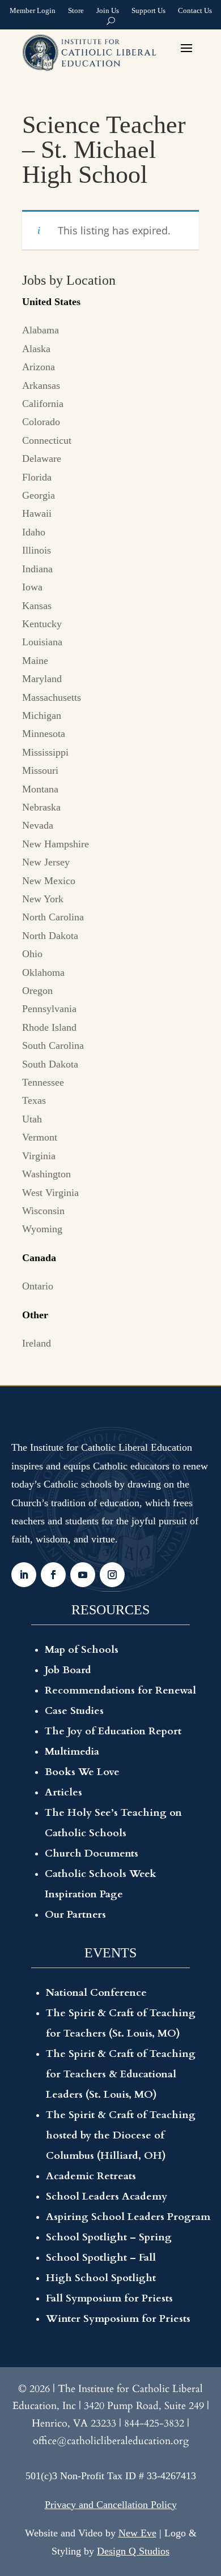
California (43, 404)
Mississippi (45, 752)
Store (76, 12)
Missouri (40, 770)
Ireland (37, 1343)
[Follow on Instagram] (112, 1575)
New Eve (137, 2533)
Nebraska (41, 807)
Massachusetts (52, 697)
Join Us (108, 12)
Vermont (40, 1137)
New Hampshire (56, 844)
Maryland (42, 679)
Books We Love (82, 1772)
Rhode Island (49, 1027)
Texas (34, 1100)
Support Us (148, 12)
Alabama (41, 330)
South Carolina (53, 1045)
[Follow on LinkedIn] (24, 1575)
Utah (32, 1119)
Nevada (38, 825)
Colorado (41, 422)
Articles (63, 1792)
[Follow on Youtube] (83, 1575)
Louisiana (42, 642)
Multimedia (72, 1752)
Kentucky (42, 624)
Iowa (32, 587)
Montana (40, 789)
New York (43, 899)
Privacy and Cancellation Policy (111, 2505)
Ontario (38, 1286)
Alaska (36, 349)
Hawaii (37, 513)
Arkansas (41, 385)
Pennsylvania (49, 1009)
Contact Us (195, 12)
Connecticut (47, 440)
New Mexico (49, 881)
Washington (46, 1174)
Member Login (33, 12)
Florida (37, 477)
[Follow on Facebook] (53, 1575)
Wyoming (42, 1229)
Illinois (37, 550)
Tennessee (43, 1082)
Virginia (39, 1156)
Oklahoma (43, 972)
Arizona (39, 367)
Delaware (42, 458)
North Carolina (53, 917)
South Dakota (50, 1064)
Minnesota (44, 734)
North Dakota (50, 936)
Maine (35, 661)
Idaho (34, 532)
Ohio (32, 954)
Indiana (37, 569)
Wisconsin (43, 1211)
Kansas (37, 606)
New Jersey (46, 862)
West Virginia (50, 1193)
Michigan (42, 715)
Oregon (37, 991)
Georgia (39, 495)
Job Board (68, 1670)
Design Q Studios (133, 2551)
